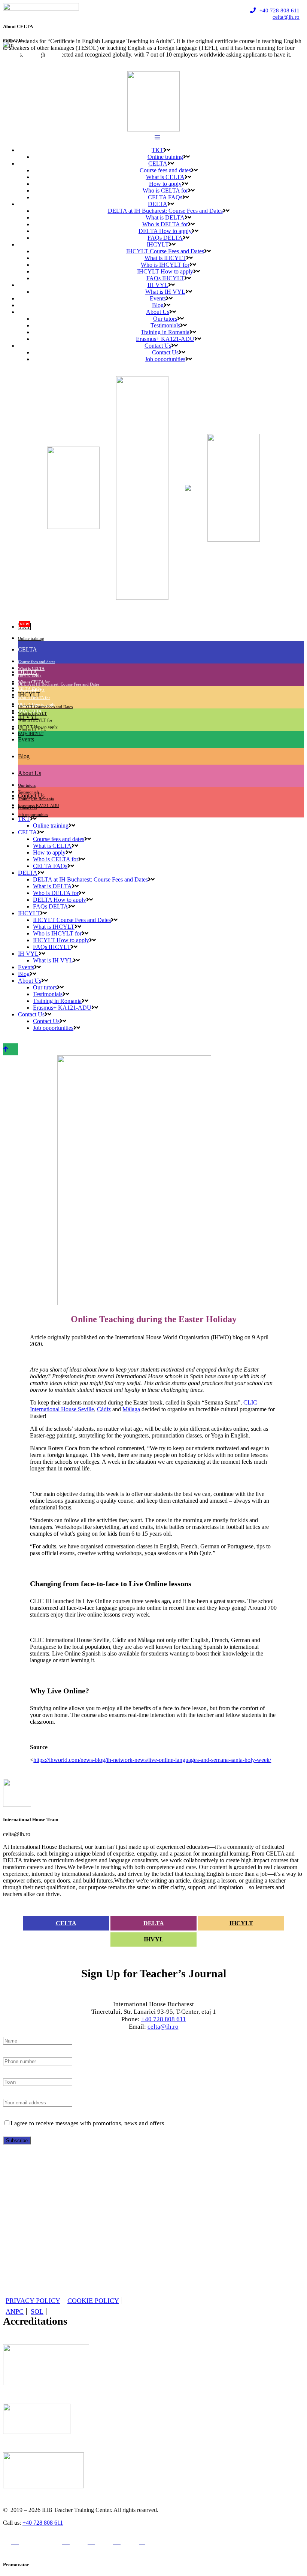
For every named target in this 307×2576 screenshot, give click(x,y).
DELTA (154, 1923)
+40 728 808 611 (279, 10)
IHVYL (154, 1939)
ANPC (15, 2312)
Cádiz (104, 1409)
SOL (37, 2312)
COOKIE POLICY (93, 2301)
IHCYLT (241, 1923)
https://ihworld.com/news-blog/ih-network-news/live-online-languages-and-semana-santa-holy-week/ (152, 1760)
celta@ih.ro (286, 17)
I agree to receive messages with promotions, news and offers (87, 2123)
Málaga (131, 1409)
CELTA (66, 1923)
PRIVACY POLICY (33, 2301)
